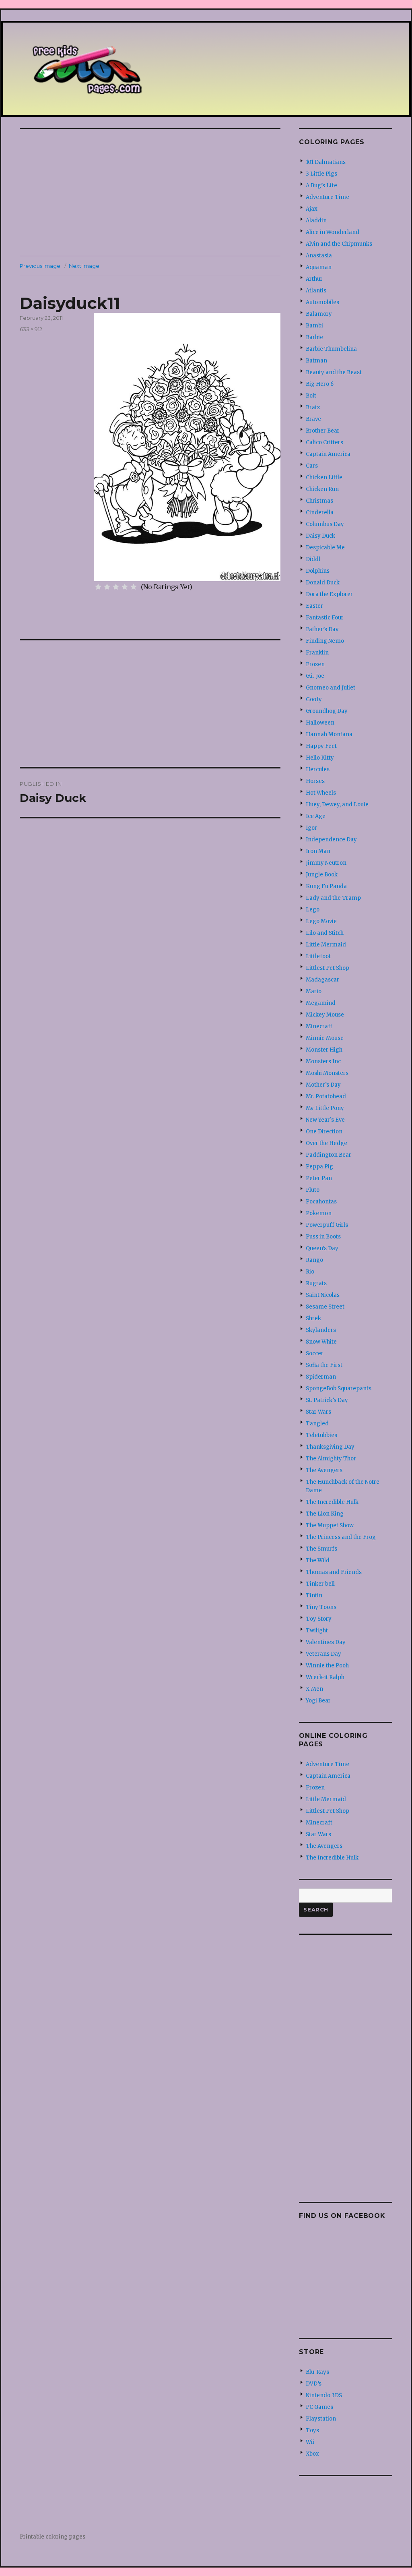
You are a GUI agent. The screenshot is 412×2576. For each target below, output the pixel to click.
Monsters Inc (323, 1061)
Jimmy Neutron (326, 863)
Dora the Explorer (329, 594)
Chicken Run (322, 489)
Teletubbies (321, 1435)
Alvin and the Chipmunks (339, 244)
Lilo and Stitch (325, 933)
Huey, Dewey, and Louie (337, 804)
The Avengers (324, 1470)
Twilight (317, 1631)
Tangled (317, 1424)
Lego (313, 910)
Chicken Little (324, 477)
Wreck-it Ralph (325, 1677)
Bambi (314, 326)
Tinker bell (320, 1584)
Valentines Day (326, 1642)
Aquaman (319, 267)
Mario (314, 991)
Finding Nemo (325, 641)
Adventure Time (328, 197)
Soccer (315, 1353)
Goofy (314, 699)
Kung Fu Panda (326, 886)
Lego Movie (321, 921)
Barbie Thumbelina (331, 349)
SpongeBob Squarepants (339, 1388)
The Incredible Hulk (332, 1502)
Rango (314, 1260)
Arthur (314, 279)
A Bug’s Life (321, 185)
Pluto (313, 1190)
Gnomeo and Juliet (331, 688)
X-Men (314, 1689)
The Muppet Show (330, 1525)
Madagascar (322, 980)
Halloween (320, 723)
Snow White (321, 1342)
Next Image (84, 266)
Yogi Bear (318, 1701)
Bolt (311, 396)
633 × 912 (31, 329)
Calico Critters (324, 442)
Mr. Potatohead (326, 1096)
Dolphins (318, 571)
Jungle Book (322, 875)
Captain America (328, 454)
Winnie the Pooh (327, 1666)
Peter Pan (319, 1178)
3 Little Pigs (321, 174)
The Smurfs (321, 1549)
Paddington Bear (329, 1155)
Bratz (313, 407)
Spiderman (321, 1377)
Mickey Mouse (325, 1015)
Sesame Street (325, 1307)
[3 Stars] (116, 587)
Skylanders (321, 1330)
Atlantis (316, 291)
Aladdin (316, 221)
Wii (310, 2442)
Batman (316, 361)
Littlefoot (318, 956)
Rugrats (316, 1283)
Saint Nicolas (323, 1295)
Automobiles (322, 302)
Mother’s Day (323, 1085)
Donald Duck (323, 583)
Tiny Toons (321, 1607)
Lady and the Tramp (333, 898)
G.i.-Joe (315, 676)
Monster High (324, 1050)
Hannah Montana (329, 734)
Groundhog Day (327, 711)
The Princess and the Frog (341, 1537)
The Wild (318, 1560)
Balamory (319, 314)
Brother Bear (323, 431)
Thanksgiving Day (330, 1447)
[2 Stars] (107, 587)
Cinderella (320, 513)
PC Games (319, 2407)
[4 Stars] (125, 587)
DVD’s (314, 2384)
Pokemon (319, 1213)
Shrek (313, 1318)
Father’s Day (322, 629)
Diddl (313, 559)
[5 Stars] (134, 587)
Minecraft (319, 1026)
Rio (310, 1272)
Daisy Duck (320, 536)
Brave (313, 419)
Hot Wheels (321, 793)
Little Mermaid (326, 945)
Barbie (314, 337)
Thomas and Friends (334, 1572)
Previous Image (40, 266)
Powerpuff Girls (327, 1225)
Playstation (321, 2419)
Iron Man (318, 851)
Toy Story (319, 1619)
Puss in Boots (323, 1237)
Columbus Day (325, 524)
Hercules (318, 769)
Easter (314, 606)
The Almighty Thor (331, 1459)
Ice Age (316, 816)
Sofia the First (324, 1365)
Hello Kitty (320, 758)
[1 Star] (98, 587)
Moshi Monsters (327, 1073)
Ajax (312, 209)
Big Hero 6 (320, 384)
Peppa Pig (319, 1167)
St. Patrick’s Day (327, 1400)
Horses (315, 781)
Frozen (315, 664)
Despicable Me (325, 548)
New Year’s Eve (325, 1120)
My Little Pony (325, 1108)
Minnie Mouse (325, 1038)
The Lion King (325, 1514)
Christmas (319, 501)
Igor (311, 828)
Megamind (321, 1003)
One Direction (324, 1132)
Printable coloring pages (53, 2537)
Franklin (317, 653)
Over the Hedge (327, 1143)
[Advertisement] (152, 193)
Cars (312, 466)
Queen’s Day (322, 1248)
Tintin (314, 1596)
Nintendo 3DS (324, 2395)
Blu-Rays (317, 2372)
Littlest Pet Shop (328, 968)
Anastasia (319, 256)
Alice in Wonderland (333, 232)
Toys (312, 2430)
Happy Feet (321, 746)
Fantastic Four (325, 618)
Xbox (312, 2454)
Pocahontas (321, 1202)
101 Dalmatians (326, 162)
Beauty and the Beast (334, 372)
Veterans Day (323, 1654)
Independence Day (331, 840)
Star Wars (318, 1412)
